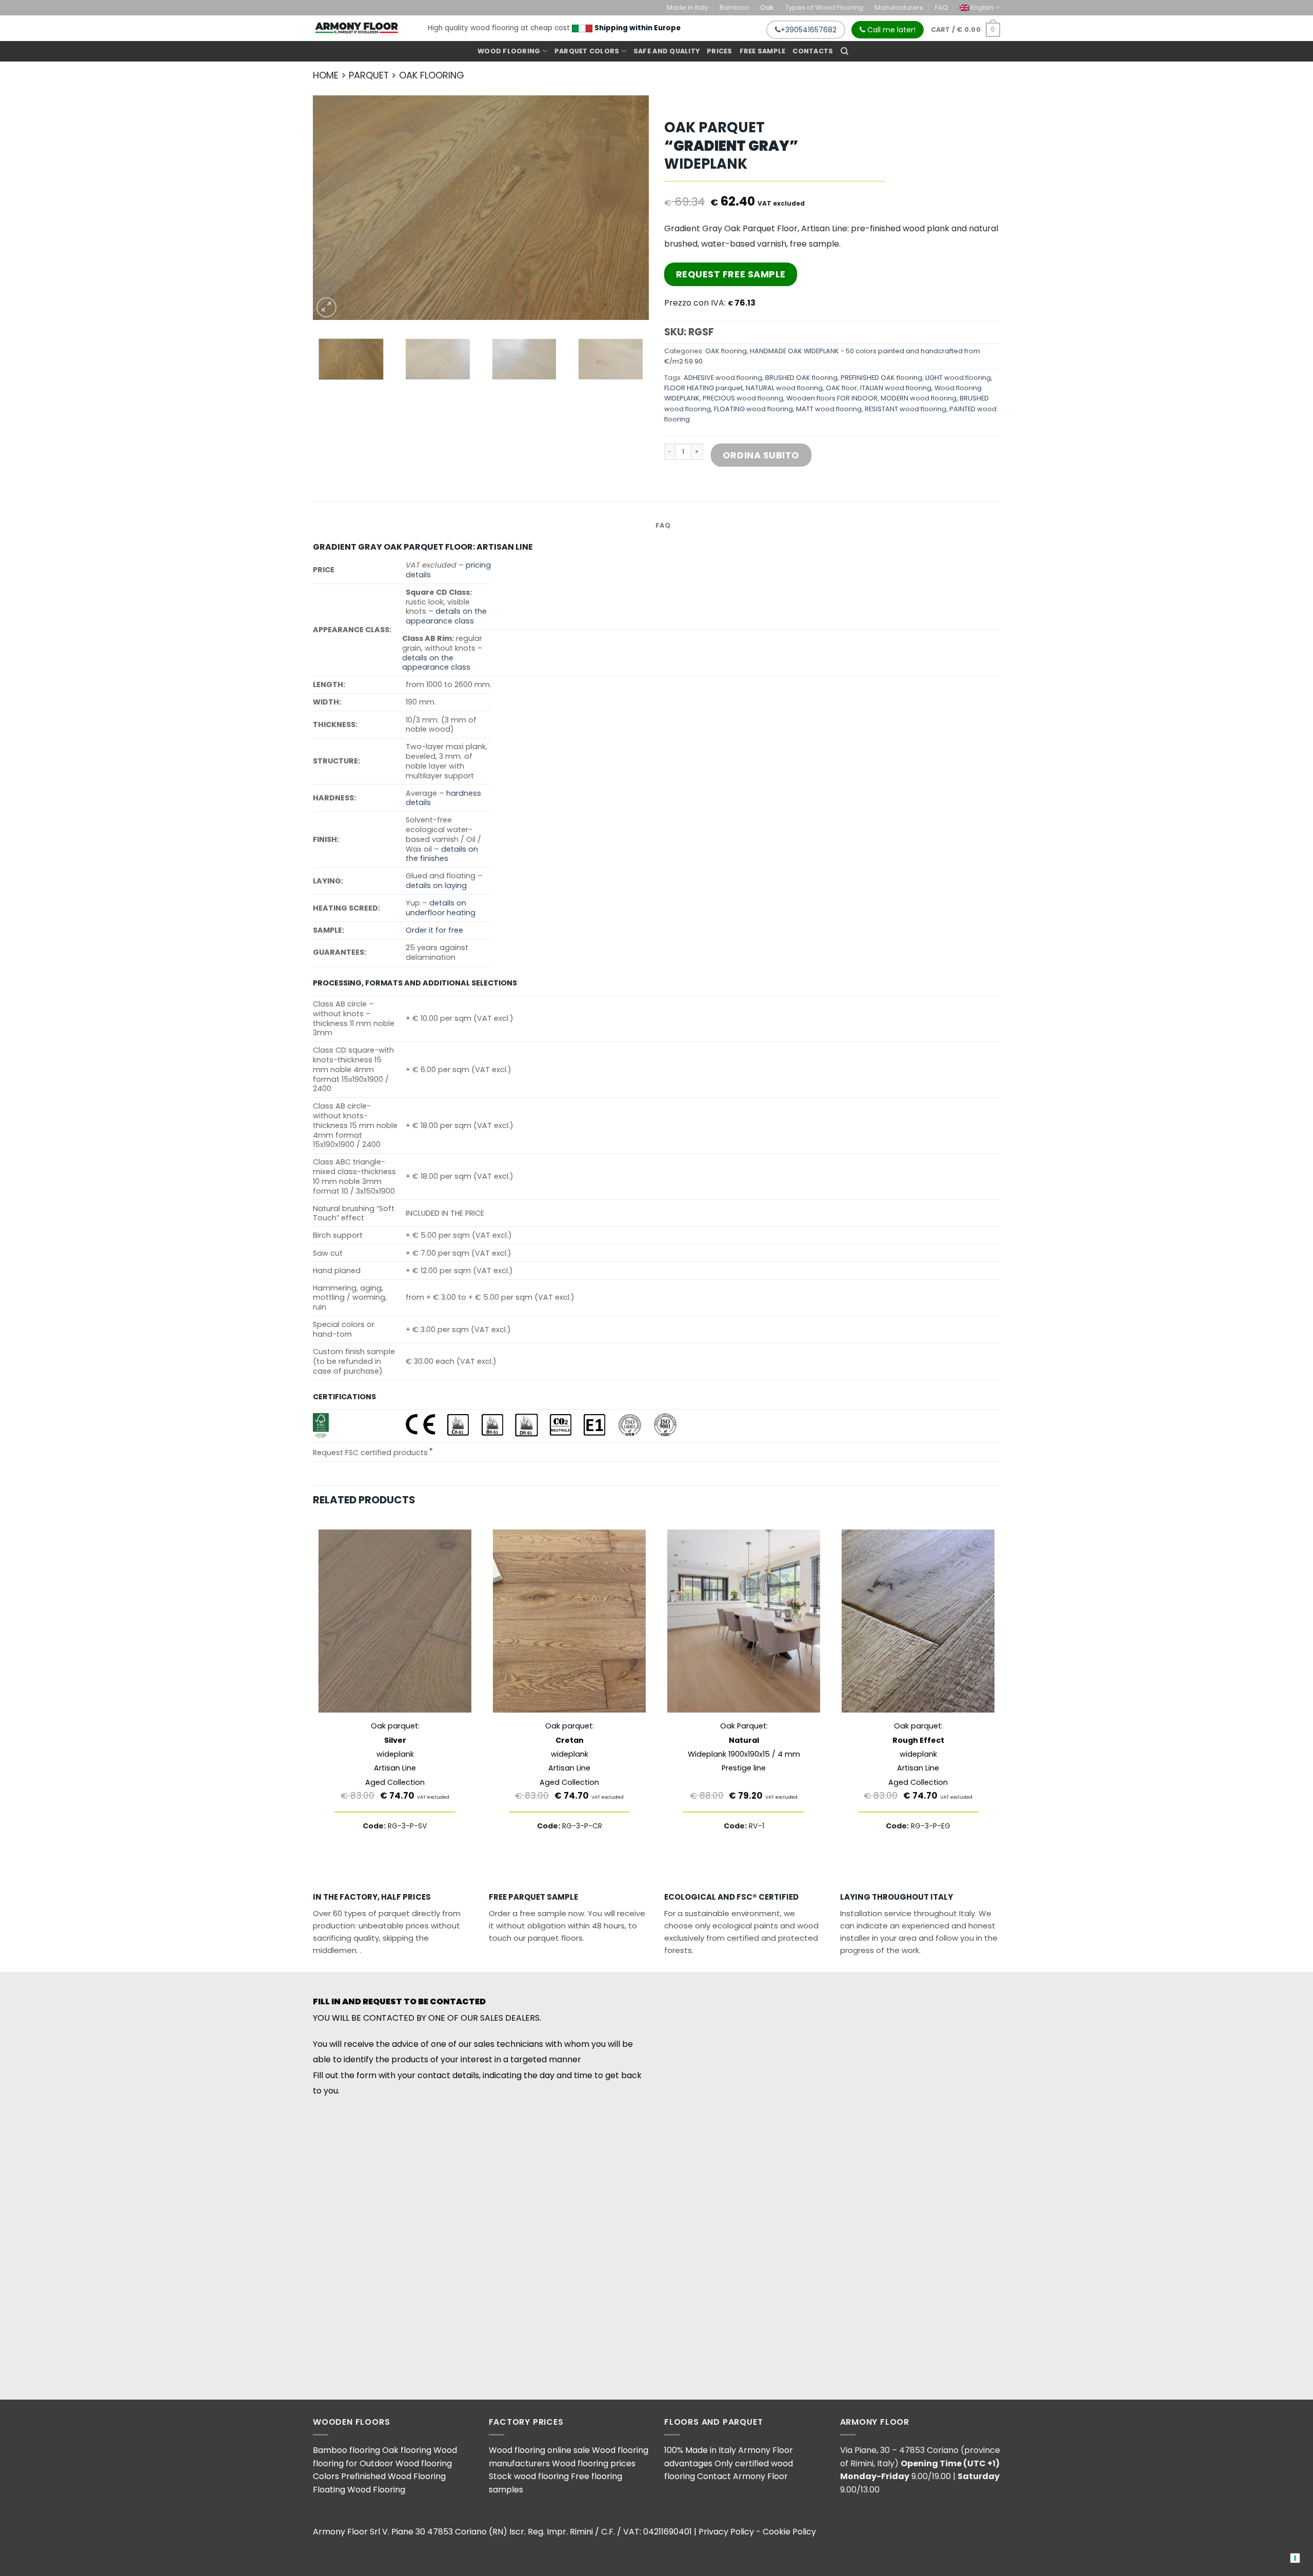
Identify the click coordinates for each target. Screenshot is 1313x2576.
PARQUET (369, 75)
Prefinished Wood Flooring (393, 2476)
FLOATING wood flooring (753, 409)
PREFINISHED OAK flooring (881, 378)
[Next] (629, 208)
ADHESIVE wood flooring (723, 378)
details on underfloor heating (441, 908)
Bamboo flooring (346, 2450)
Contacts (813, 51)
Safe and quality (667, 51)
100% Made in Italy (700, 2450)
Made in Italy (688, 7)
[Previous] (332, 208)
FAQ (942, 7)
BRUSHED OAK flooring (801, 378)
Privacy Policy (726, 2532)
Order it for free (434, 930)
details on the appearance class (446, 616)
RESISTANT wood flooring (906, 409)
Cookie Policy (789, 2532)
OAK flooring (726, 351)
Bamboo (734, 7)
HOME (326, 75)
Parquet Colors (587, 51)
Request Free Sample (731, 274)
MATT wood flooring (829, 409)
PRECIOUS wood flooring (743, 398)
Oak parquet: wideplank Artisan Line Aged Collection (395, 1754)
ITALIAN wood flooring (896, 388)
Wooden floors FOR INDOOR (832, 398)
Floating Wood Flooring (359, 2490)
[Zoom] (326, 307)
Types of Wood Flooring (824, 7)
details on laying (436, 885)
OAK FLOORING (432, 75)
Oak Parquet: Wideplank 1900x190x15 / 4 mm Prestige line (744, 1747)
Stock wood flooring (529, 2476)
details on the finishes (442, 854)
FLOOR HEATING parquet (703, 388)
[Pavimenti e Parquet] (356, 28)
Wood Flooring (509, 51)
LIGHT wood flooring (958, 378)
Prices (720, 51)
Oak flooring (407, 2450)
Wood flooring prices (594, 2463)
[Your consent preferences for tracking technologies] (1295, 2558)
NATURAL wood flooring (784, 388)
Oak (767, 7)
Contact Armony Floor (742, 2476)
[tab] (663, 526)
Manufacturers (899, 7)
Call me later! (890, 30)
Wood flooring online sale (539, 2450)
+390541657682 (809, 30)
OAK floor (841, 388)
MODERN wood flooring (919, 398)
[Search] (844, 51)
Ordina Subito (761, 455)
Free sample (763, 51)
